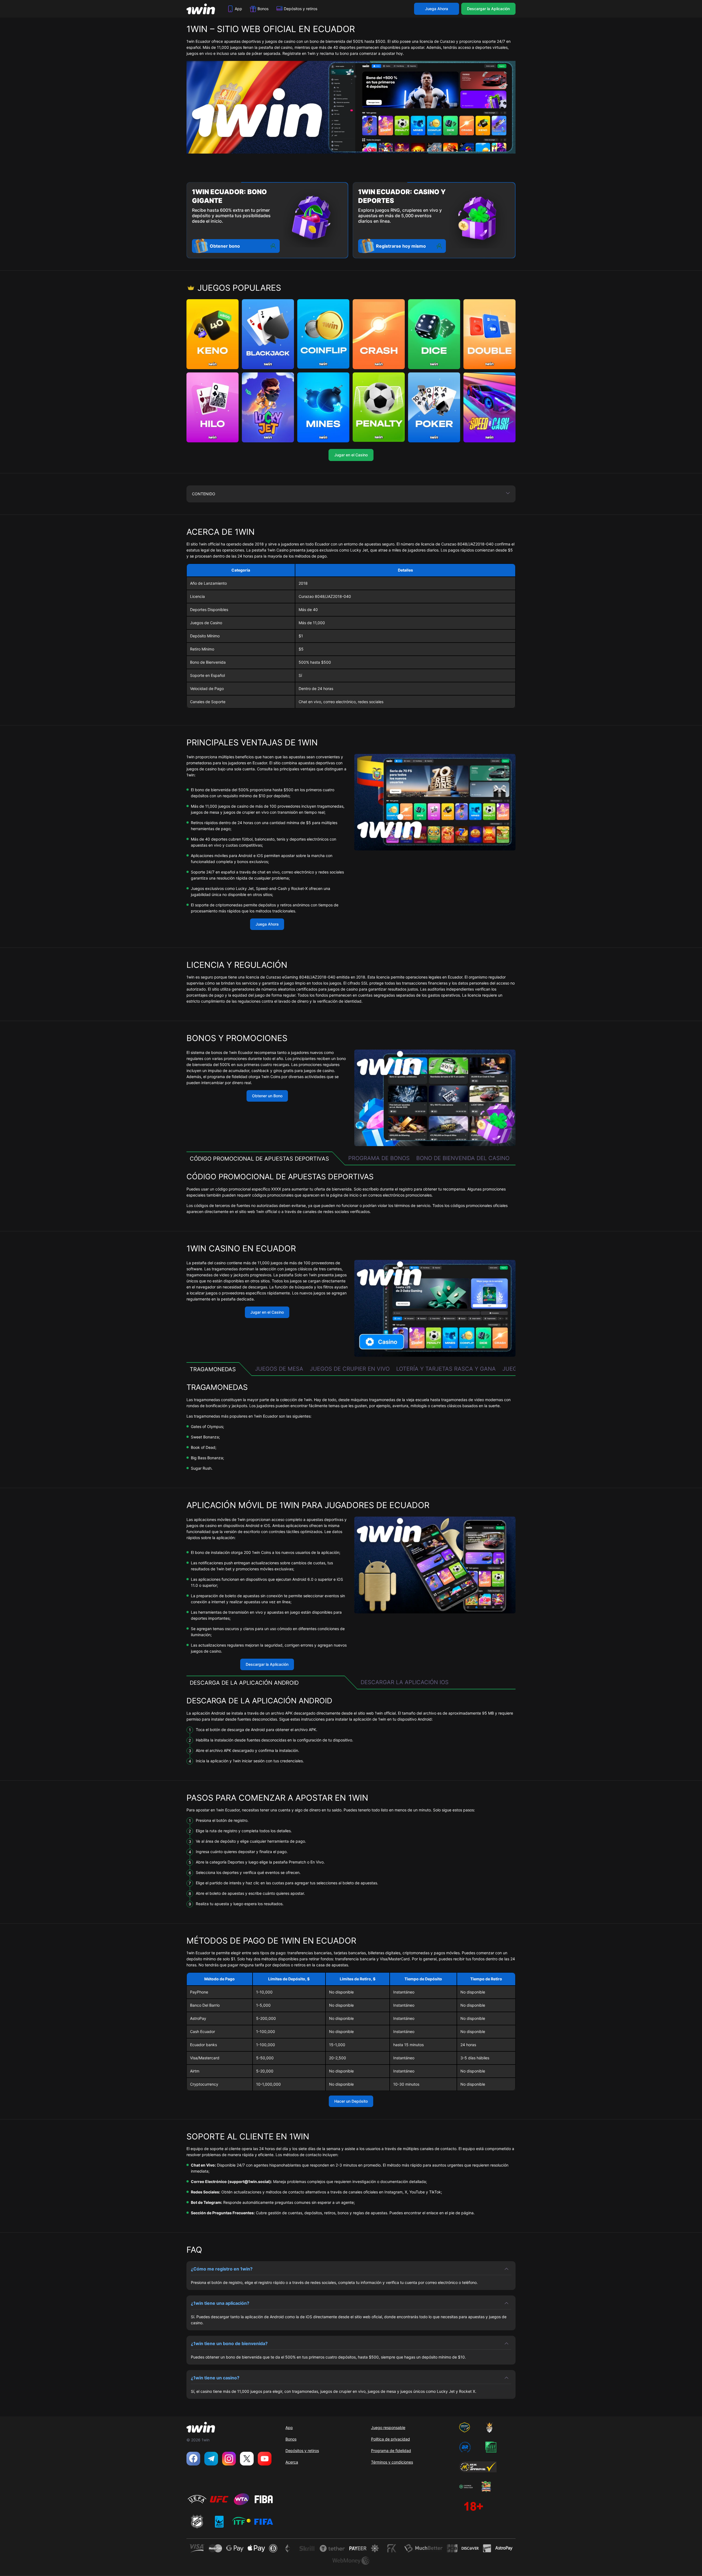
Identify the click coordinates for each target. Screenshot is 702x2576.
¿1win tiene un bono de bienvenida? (229, 2343)
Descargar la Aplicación (488, 9)
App (238, 9)
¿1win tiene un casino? (215, 2378)
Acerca (292, 2462)
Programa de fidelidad (391, 2451)
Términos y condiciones (392, 2462)
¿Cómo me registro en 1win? (222, 2269)
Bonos (263, 9)
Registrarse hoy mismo (401, 246)
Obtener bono (225, 246)
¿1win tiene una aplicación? (220, 2303)
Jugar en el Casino (351, 455)
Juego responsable (388, 2427)
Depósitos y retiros (301, 9)
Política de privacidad (390, 2439)
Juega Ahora (437, 9)
